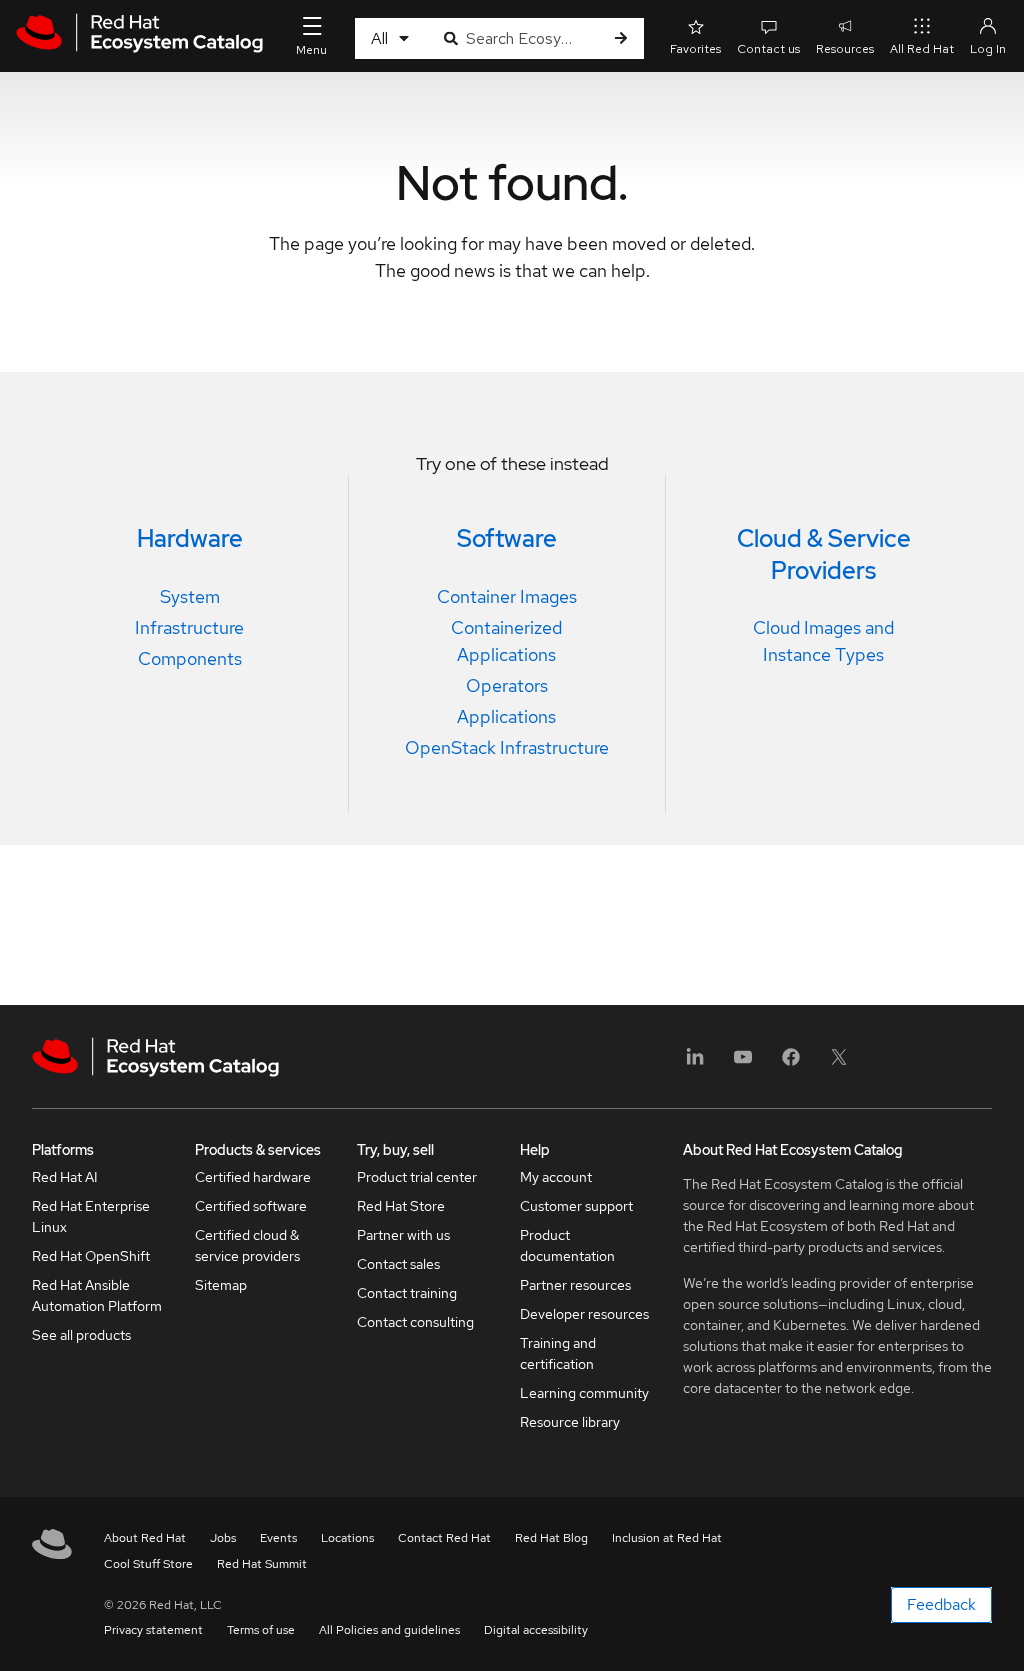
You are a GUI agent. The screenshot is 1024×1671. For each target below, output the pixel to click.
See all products (81, 1335)
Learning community (584, 1393)
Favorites (695, 49)
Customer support (576, 1206)
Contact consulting (415, 1322)
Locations (347, 1538)
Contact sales (398, 1264)
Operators (507, 685)
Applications (506, 716)
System (190, 596)
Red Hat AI (65, 1177)
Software (507, 538)
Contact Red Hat (444, 1538)
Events (278, 1538)
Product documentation (567, 1245)
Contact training (407, 1293)
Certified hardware (253, 1177)
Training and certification (558, 1353)
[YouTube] (743, 1063)
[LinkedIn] (695, 1063)
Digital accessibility (536, 1630)
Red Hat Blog (551, 1538)
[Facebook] (791, 1063)
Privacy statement (153, 1630)
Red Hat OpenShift (91, 1256)
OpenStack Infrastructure (507, 747)
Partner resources (575, 1285)
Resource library (570, 1422)
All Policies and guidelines (389, 1630)
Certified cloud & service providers (247, 1245)
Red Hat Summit (262, 1564)
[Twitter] (839, 1063)
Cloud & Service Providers (824, 554)
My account (556, 1177)
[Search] (621, 38)
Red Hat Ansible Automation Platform (97, 1295)
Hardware (190, 538)
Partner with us (403, 1235)
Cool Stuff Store (148, 1564)
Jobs (223, 1538)
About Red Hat (145, 1538)
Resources (845, 49)
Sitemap (221, 1285)
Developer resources (584, 1314)
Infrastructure (189, 627)
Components (190, 658)
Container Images (507, 596)
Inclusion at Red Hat (667, 1538)
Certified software (251, 1206)
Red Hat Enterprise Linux (91, 1216)
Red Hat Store (401, 1206)
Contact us (768, 49)
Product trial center (417, 1177)
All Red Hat (922, 49)
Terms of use (261, 1630)
